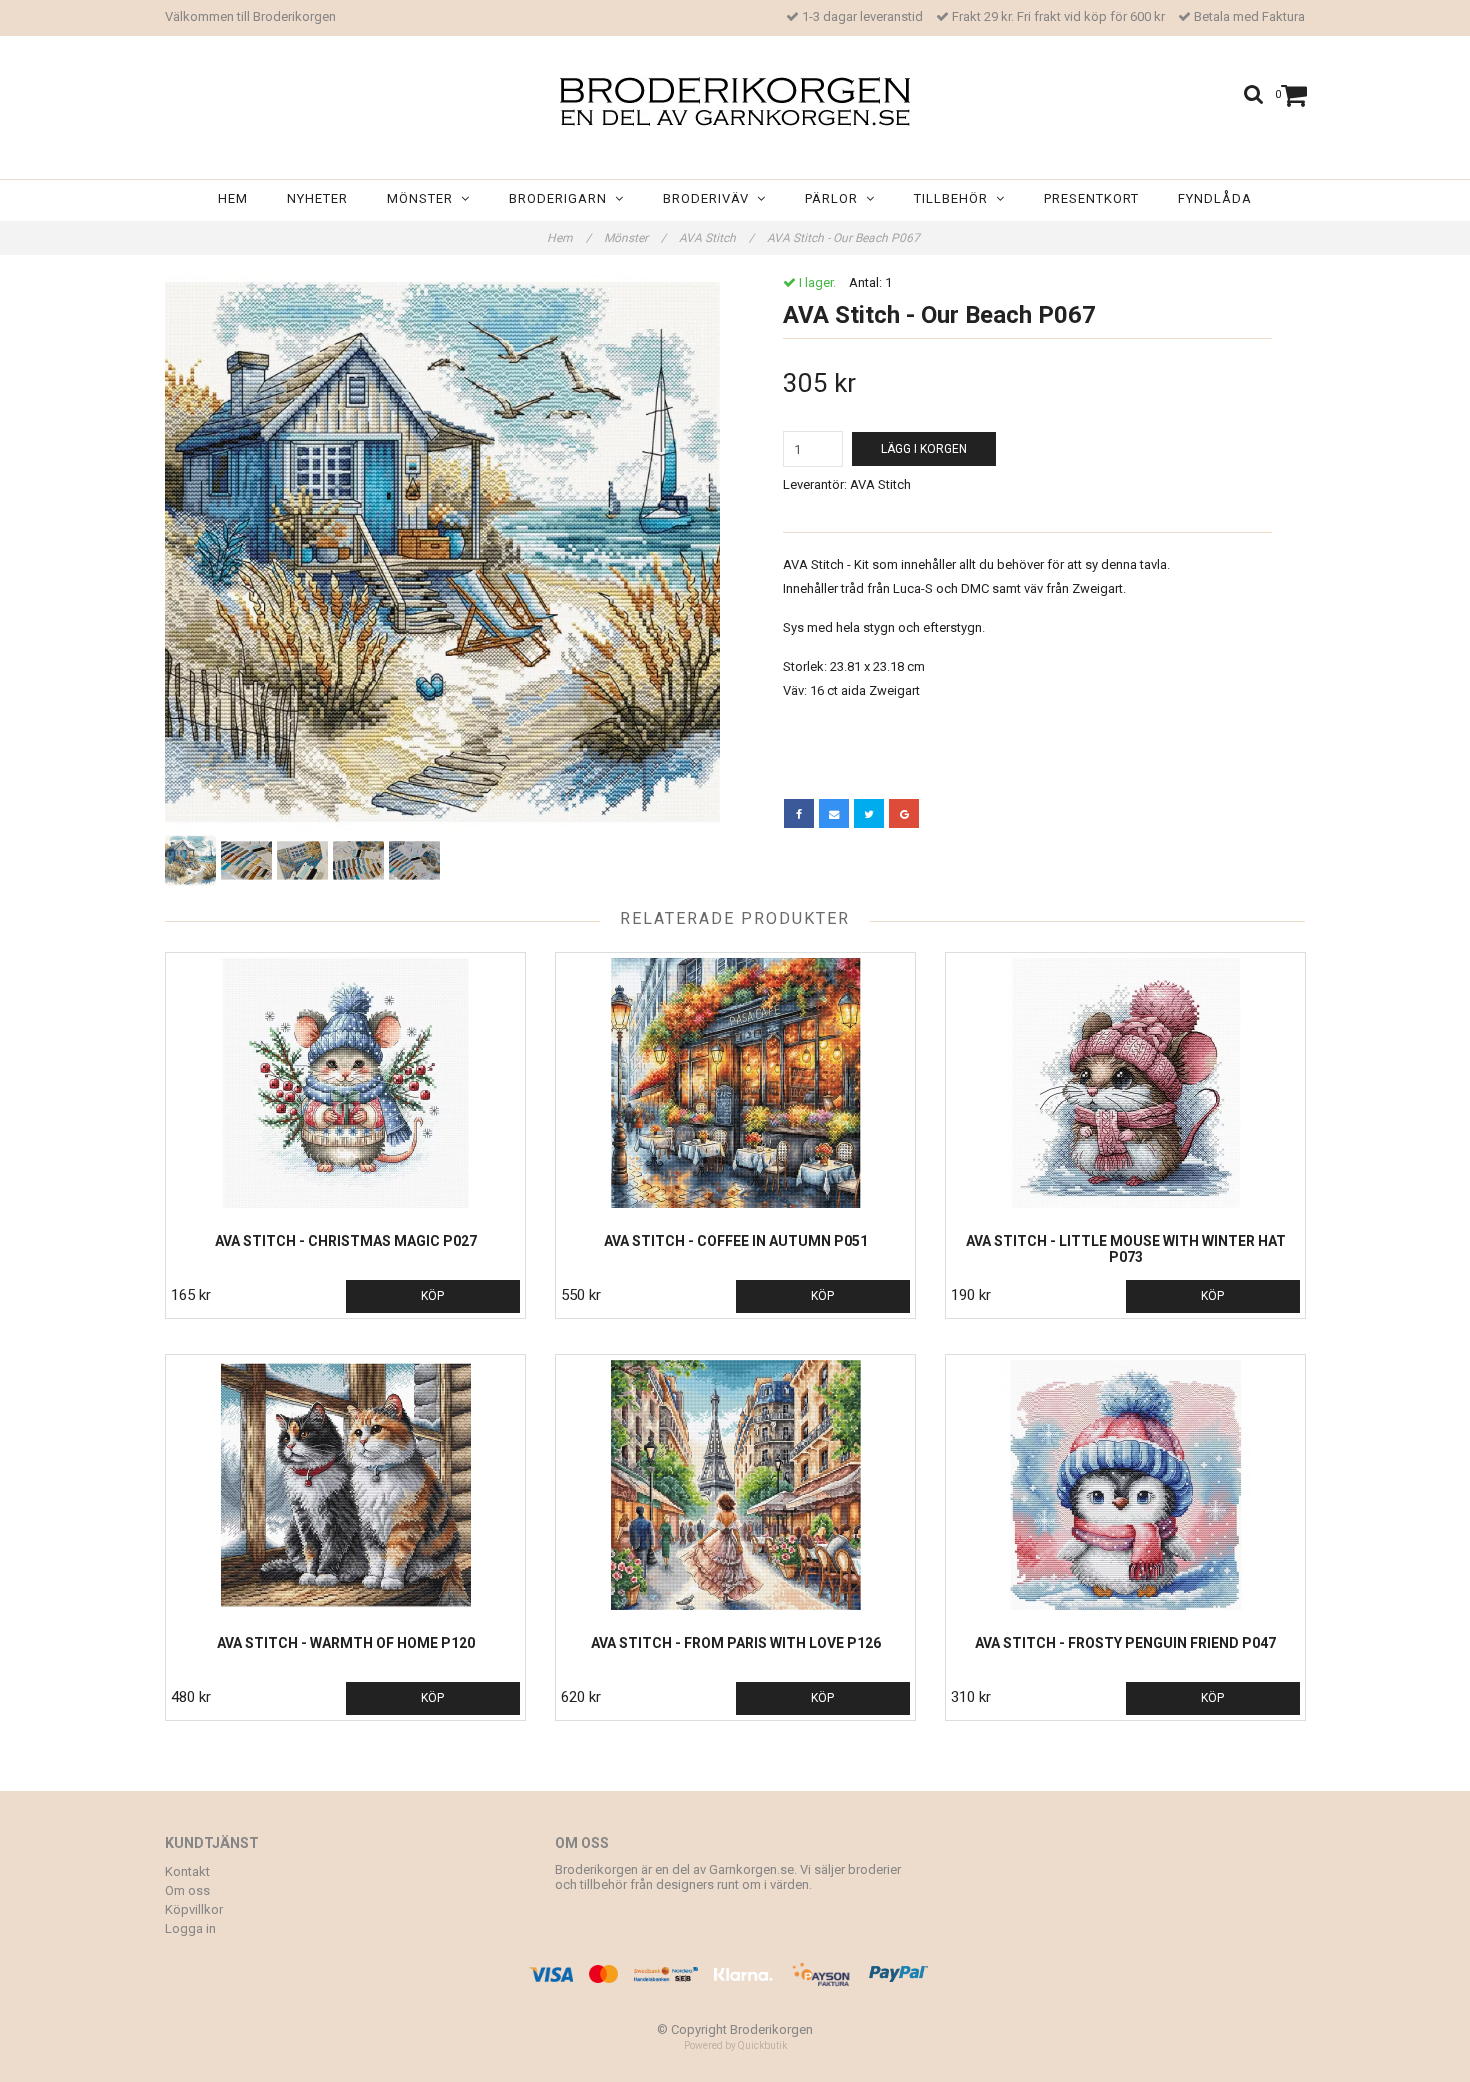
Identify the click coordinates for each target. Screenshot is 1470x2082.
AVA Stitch (716, 238)
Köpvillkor (194, 1909)
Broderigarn (562, 198)
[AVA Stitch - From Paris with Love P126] (735, 1485)
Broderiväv (710, 198)
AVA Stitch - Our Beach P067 (845, 238)
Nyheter (317, 198)
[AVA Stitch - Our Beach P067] (442, 552)
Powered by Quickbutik (735, 2045)
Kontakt (187, 1871)
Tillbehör (955, 198)
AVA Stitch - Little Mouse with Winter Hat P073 (1126, 1249)
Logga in (190, 1928)
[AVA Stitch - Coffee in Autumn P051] (735, 1083)
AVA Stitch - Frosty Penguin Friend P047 (1125, 1643)
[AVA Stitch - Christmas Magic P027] (345, 1083)
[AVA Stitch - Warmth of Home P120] (345, 1485)
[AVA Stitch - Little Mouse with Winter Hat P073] (1125, 1083)
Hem (233, 198)
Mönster (424, 198)
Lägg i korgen (924, 449)
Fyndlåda (1215, 198)
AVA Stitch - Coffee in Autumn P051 (736, 1241)
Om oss (187, 1890)
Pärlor (835, 198)
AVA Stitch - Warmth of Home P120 (346, 1643)
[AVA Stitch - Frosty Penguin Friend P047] (1125, 1485)
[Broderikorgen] (735, 101)
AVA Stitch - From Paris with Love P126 (736, 1643)
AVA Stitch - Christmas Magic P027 (346, 1241)
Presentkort (1091, 198)
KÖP (432, 1296)
